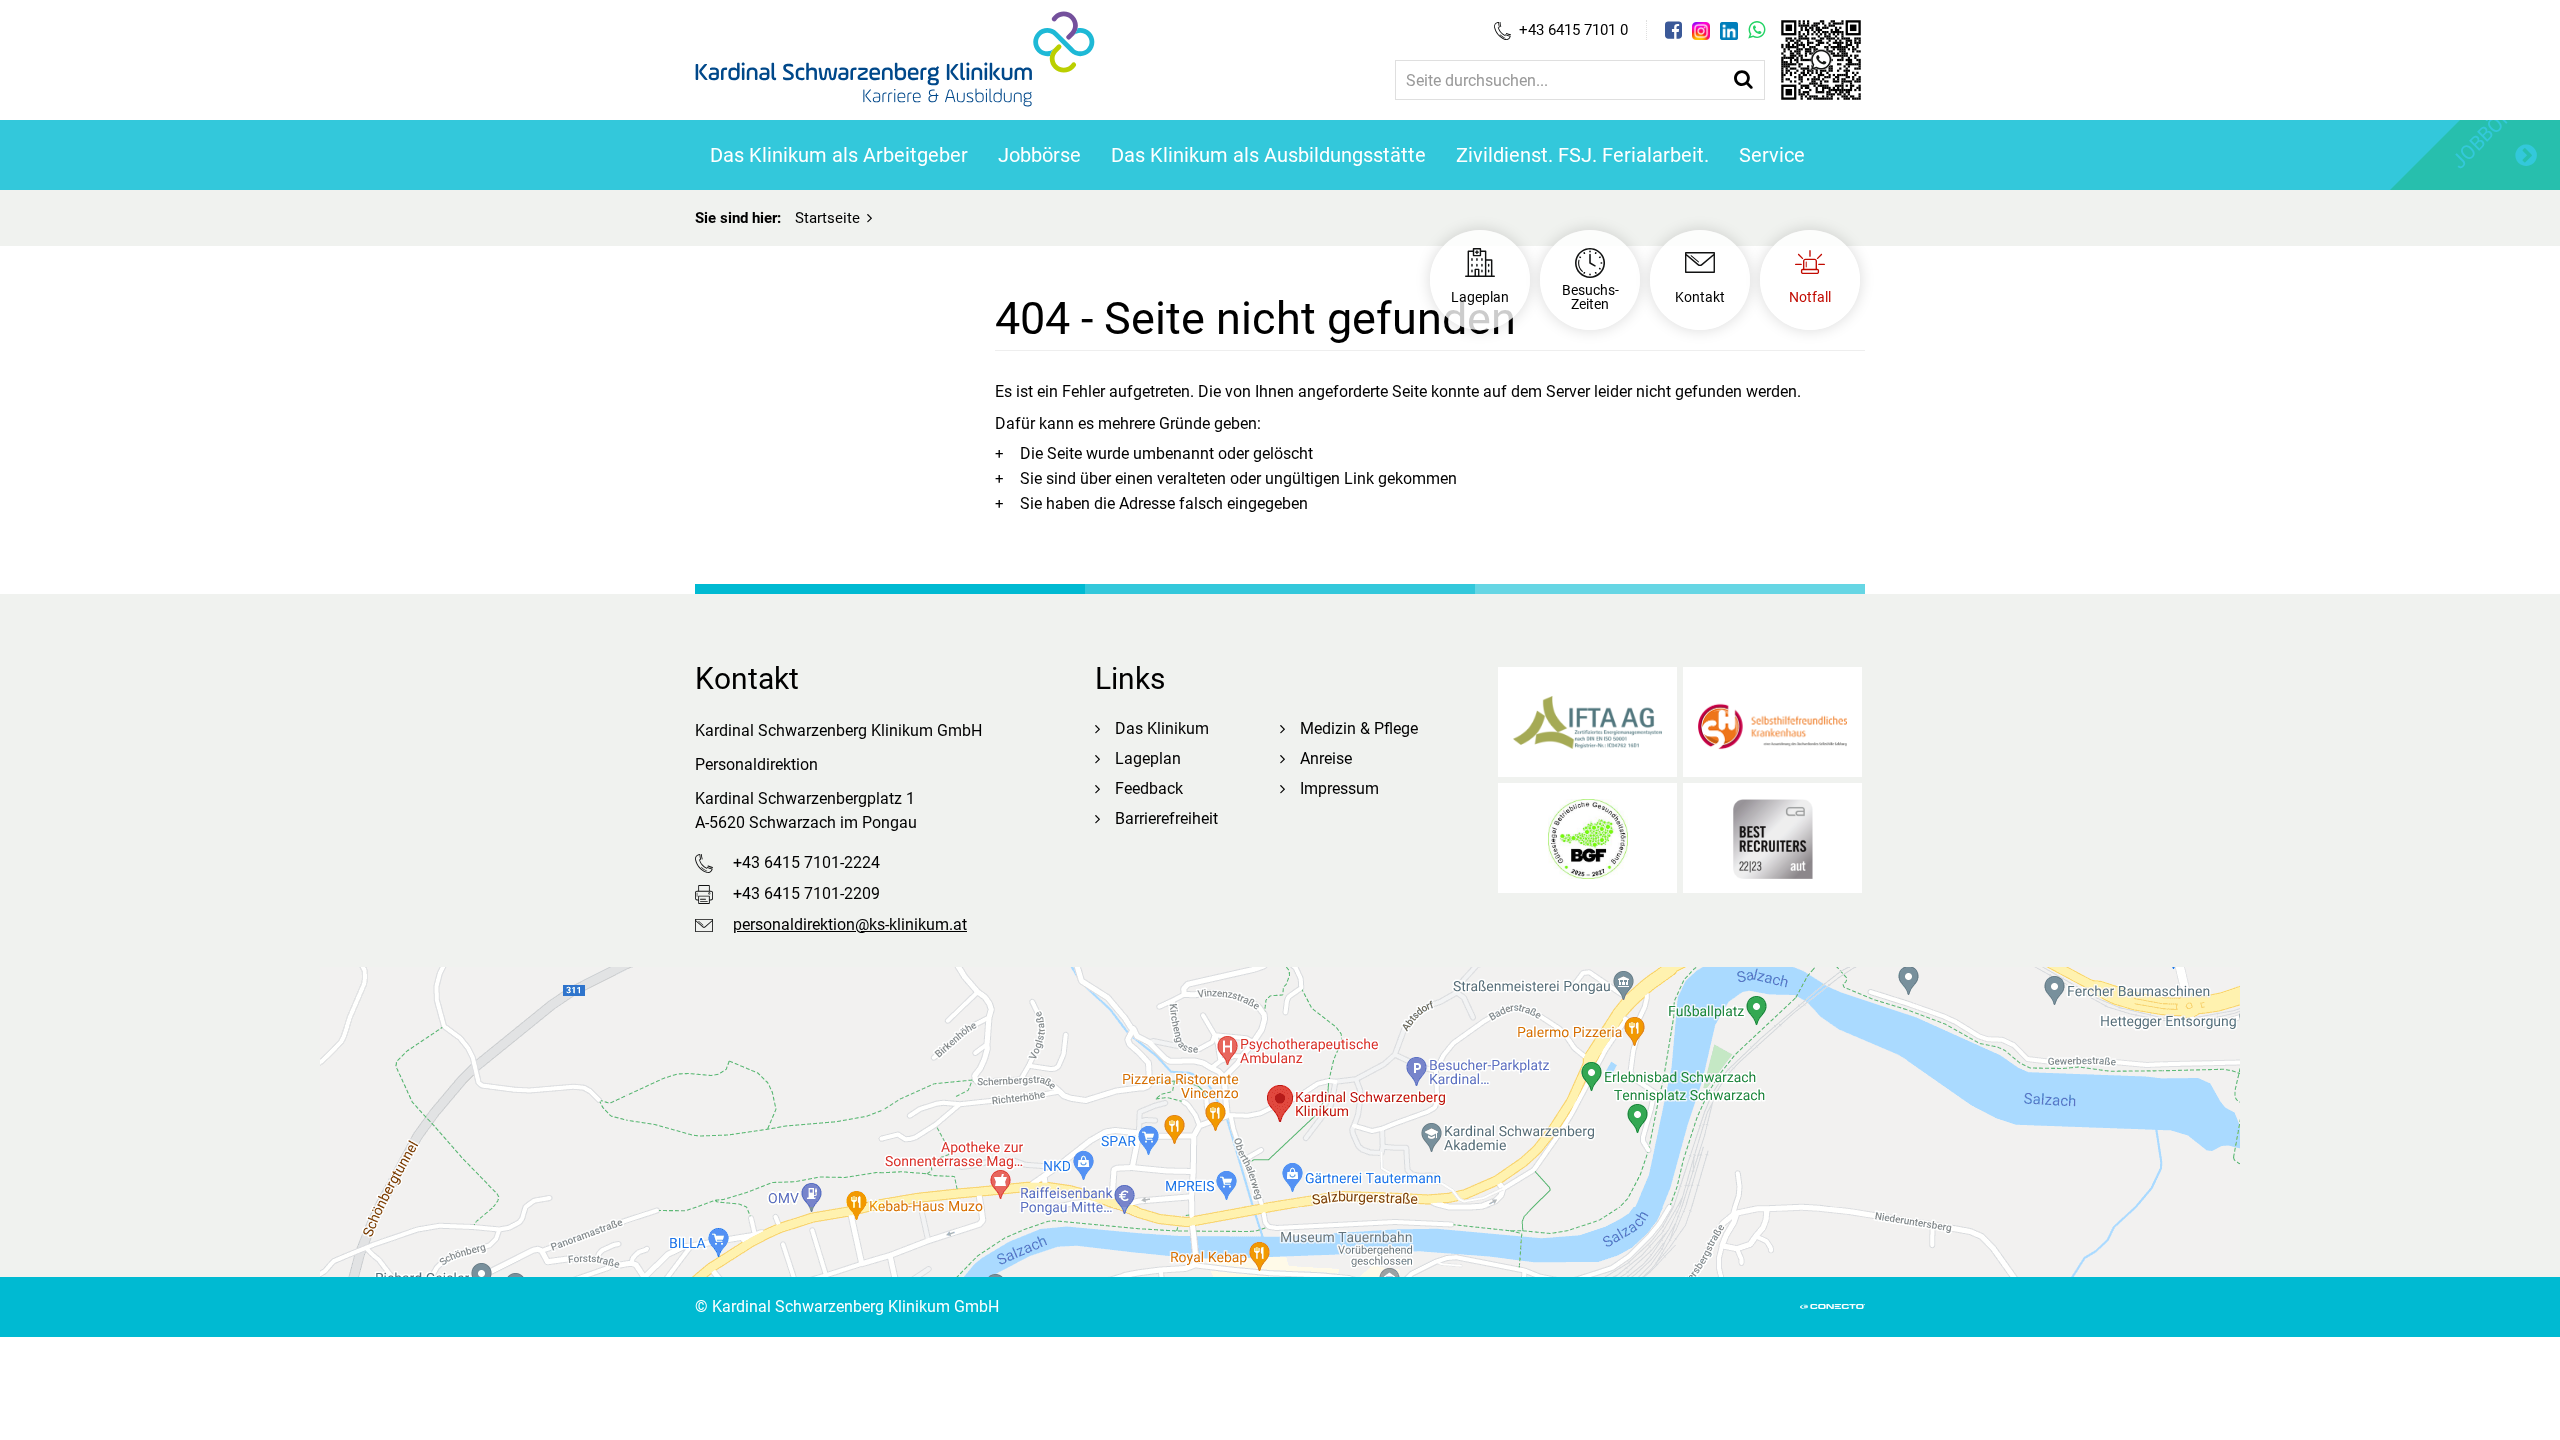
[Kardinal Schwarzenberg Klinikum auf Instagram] (1701, 30)
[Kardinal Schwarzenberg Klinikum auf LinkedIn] (1729, 30)
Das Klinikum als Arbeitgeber (839, 155)
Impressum (1339, 788)
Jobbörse (1039, 155)
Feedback (1149, 788)
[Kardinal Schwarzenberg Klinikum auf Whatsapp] (1756, 30)
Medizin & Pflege (1359, 728)
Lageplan (1148, 758)
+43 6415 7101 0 (1573, 30)
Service (1772, 155)
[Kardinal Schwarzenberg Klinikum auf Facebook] (1673, 30)
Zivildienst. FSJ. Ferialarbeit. (1582, 155)
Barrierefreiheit (1166, 818)
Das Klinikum (1162, 728)
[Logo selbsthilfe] (1772, 722)
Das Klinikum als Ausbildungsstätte (1268, 155)
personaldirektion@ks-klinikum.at (850, 924)
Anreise (1326, 758)
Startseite (827, 218)
